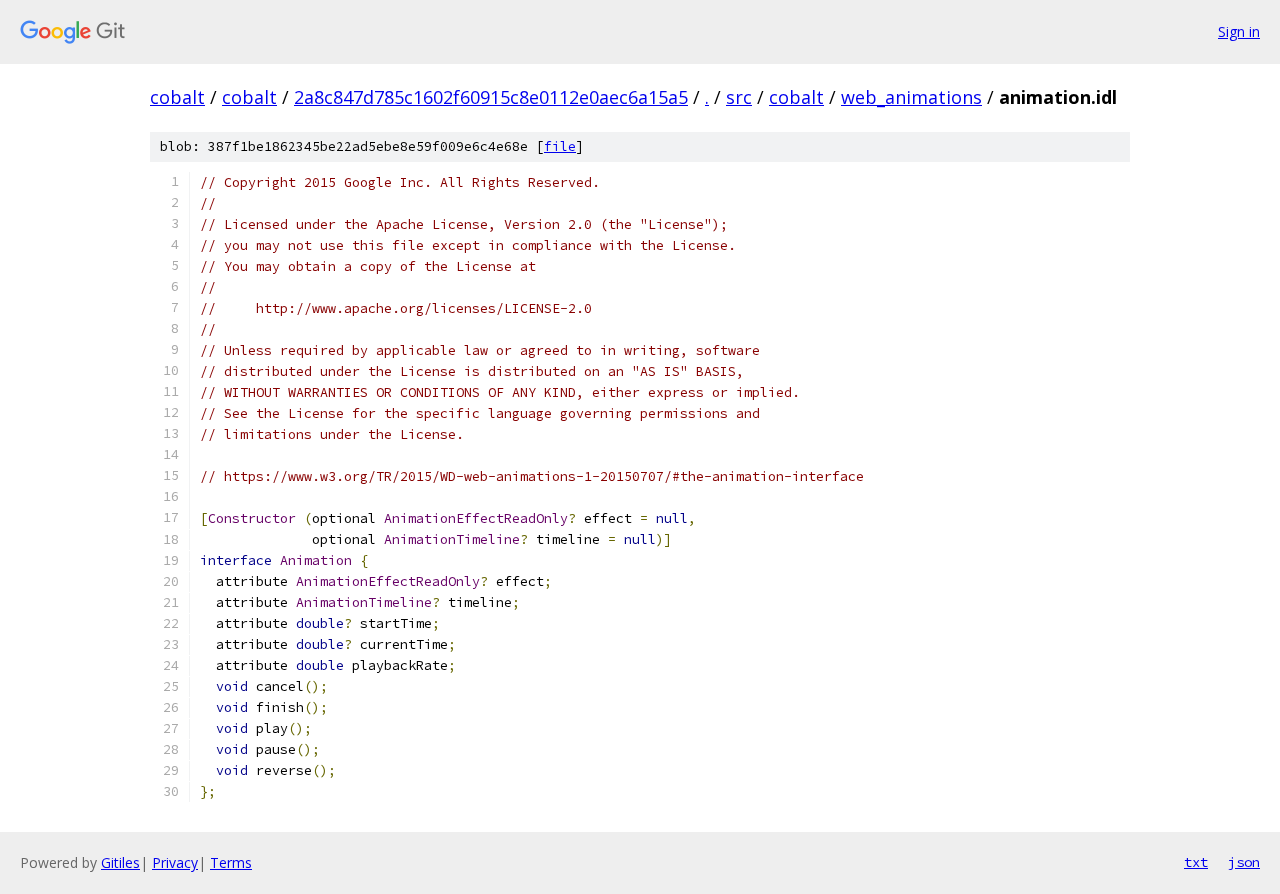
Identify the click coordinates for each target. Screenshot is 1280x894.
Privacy (175, 862)
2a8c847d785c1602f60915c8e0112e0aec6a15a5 (491, 97)
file (560, 146)
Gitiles (120, 862)
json (1244, 862)
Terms (231, 862)
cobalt (177, 97)
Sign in (1239, 31)
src (739, 97)
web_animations (911, 97)
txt (1196, 862)
